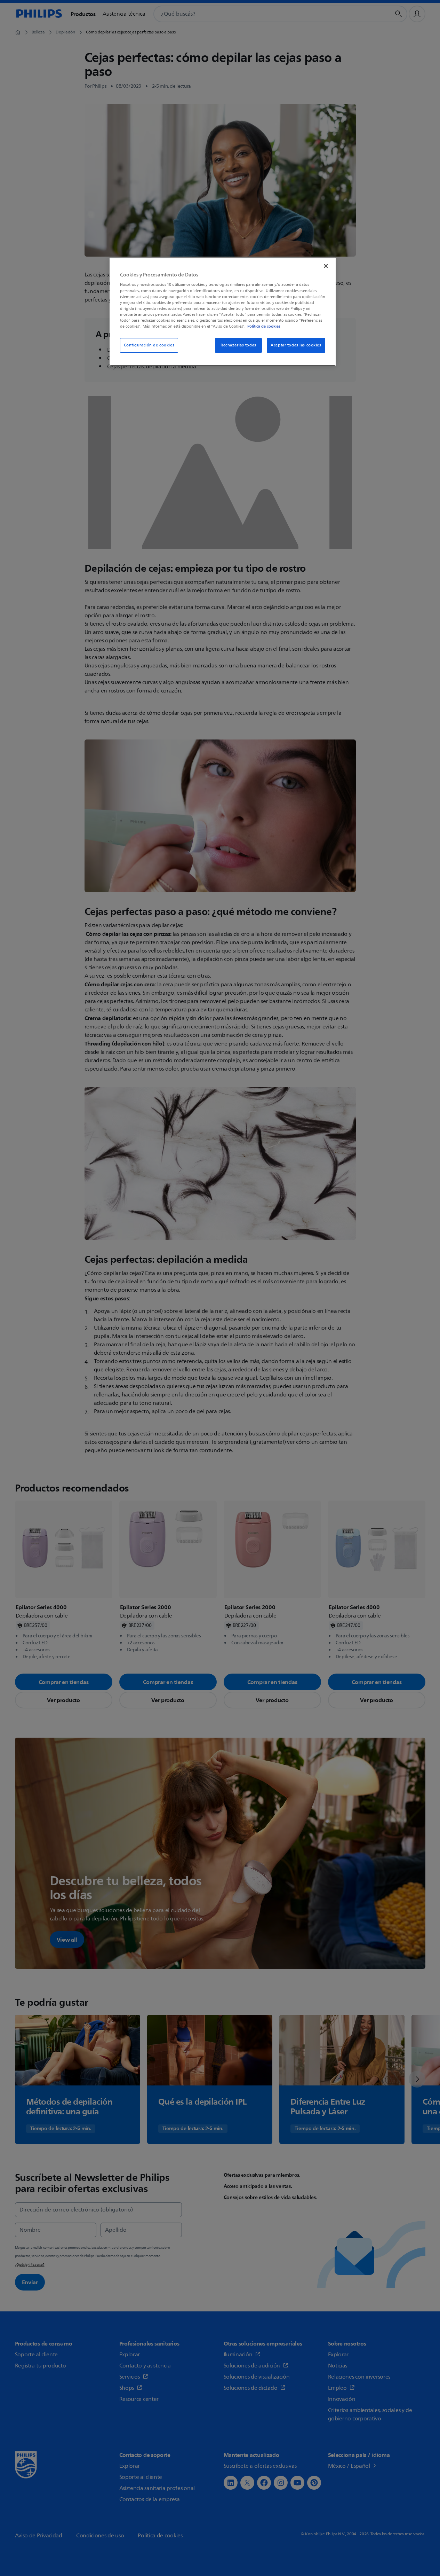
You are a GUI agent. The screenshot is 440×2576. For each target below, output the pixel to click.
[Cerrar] (326, 266)
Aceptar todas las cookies (296, 345)
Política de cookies (264, 326)
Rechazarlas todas (238, 345)
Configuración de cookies (149, 345)
